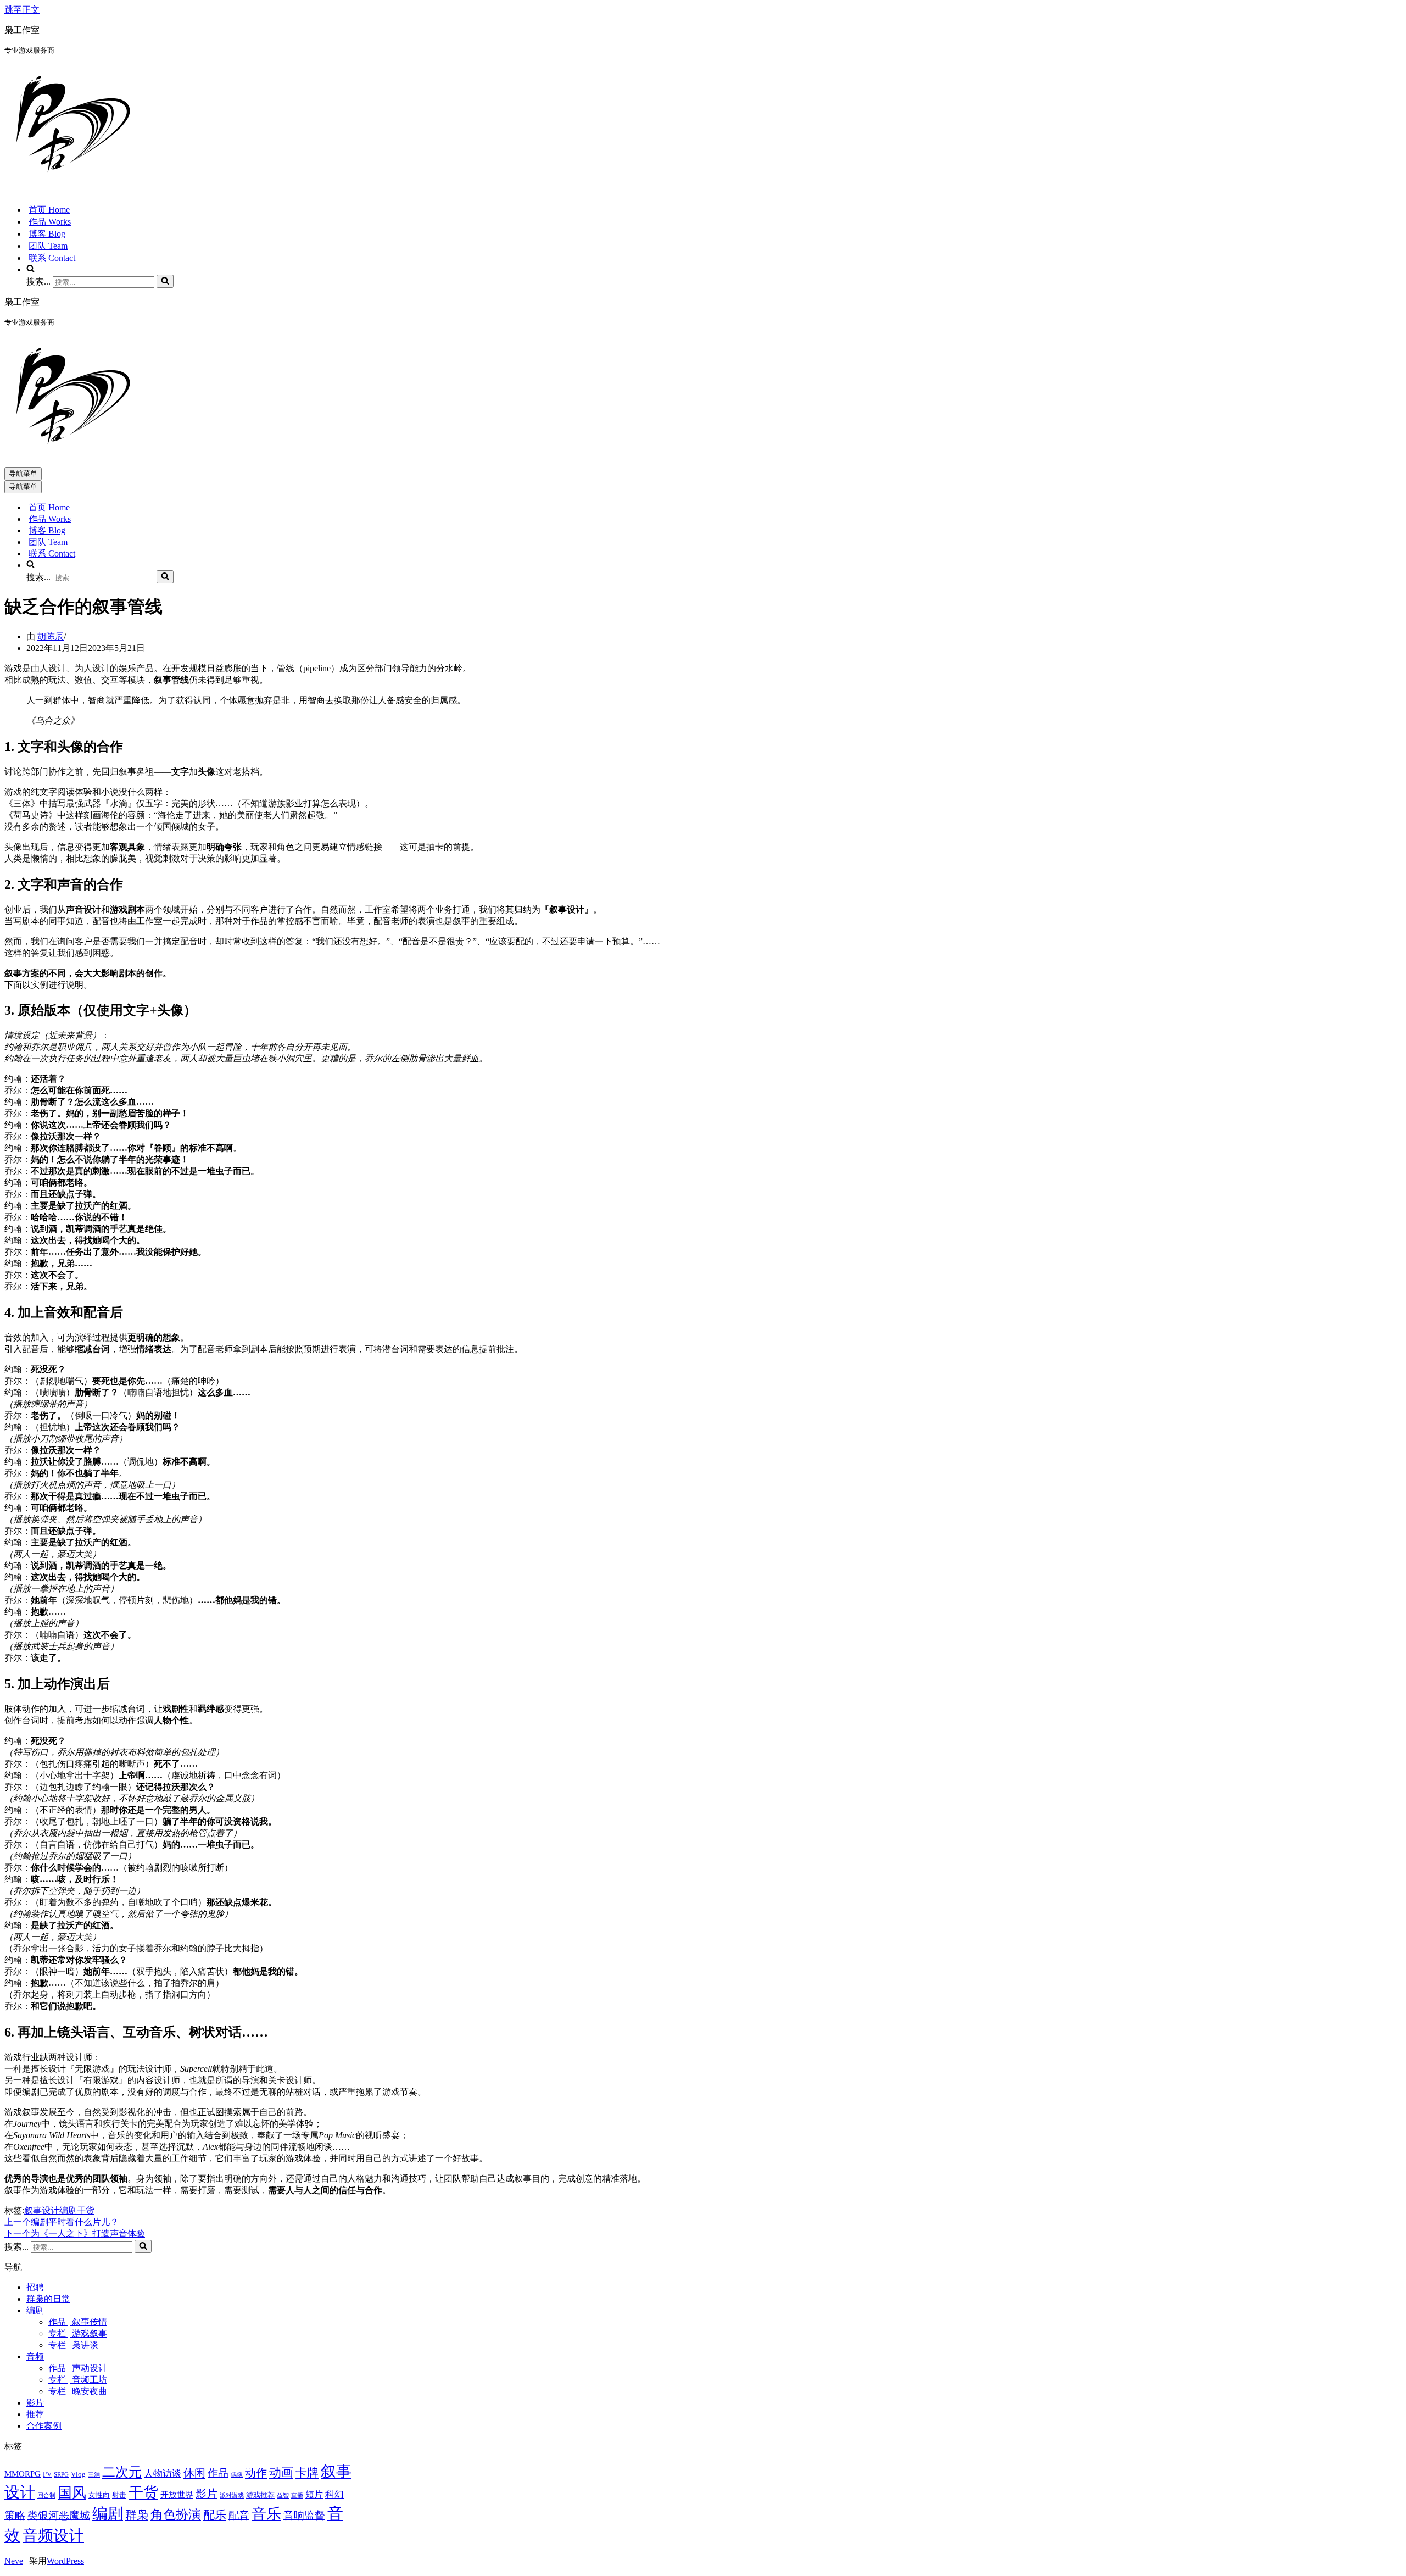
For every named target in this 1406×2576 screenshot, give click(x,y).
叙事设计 (42, 2210)
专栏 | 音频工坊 (78, 2380)
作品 (218, 2473)
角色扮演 (176, 2515)
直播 (297, 2496)
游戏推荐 (260, 2495)
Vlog (78, 2474)
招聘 (35, 2287)
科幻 (334, 2494)
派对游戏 (232, 2496)
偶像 (237, 2475)
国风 (72, 2493)
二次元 (122, 2472)
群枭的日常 (48, 2299)
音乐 (266, 2514)
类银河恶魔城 (59, 2515)
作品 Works (50, 222)
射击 (119, 2495)
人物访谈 (163, 2474)
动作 (256, 2473)
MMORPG (23, 2474)
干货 (86, 2210)
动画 (281, 2472)
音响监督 (304, 2515)
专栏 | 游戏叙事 (78, 2333)
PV (47, 2474)
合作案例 (44, 2426)
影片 (35, 2403)
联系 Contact (52, 258)
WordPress (65, 2561)
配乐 (215, 2515)
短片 (314, 2494)
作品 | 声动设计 (78, 2368)
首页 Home (49, 210)
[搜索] (165, 281)
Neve (14, 2561)
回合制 (46, 2496)
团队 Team (48, 246)
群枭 (137, 2515)
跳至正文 (22, 10)
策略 (15, 2515)
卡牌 (307, 2473)
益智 (283, 2496)
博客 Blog (47, 234)
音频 (35, 2357)
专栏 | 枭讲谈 (73, 2345)
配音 (239, 2515)
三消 (94, 2475)
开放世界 (177, 2495)
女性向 (99, 2495)
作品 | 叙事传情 (78, 2322)
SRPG (61, 2475)
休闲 (194, 2473)
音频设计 (53, 2536)
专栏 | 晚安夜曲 (78, 2391)
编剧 (68, 2210)
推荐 (35, 2414)
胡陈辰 (51, 636)
